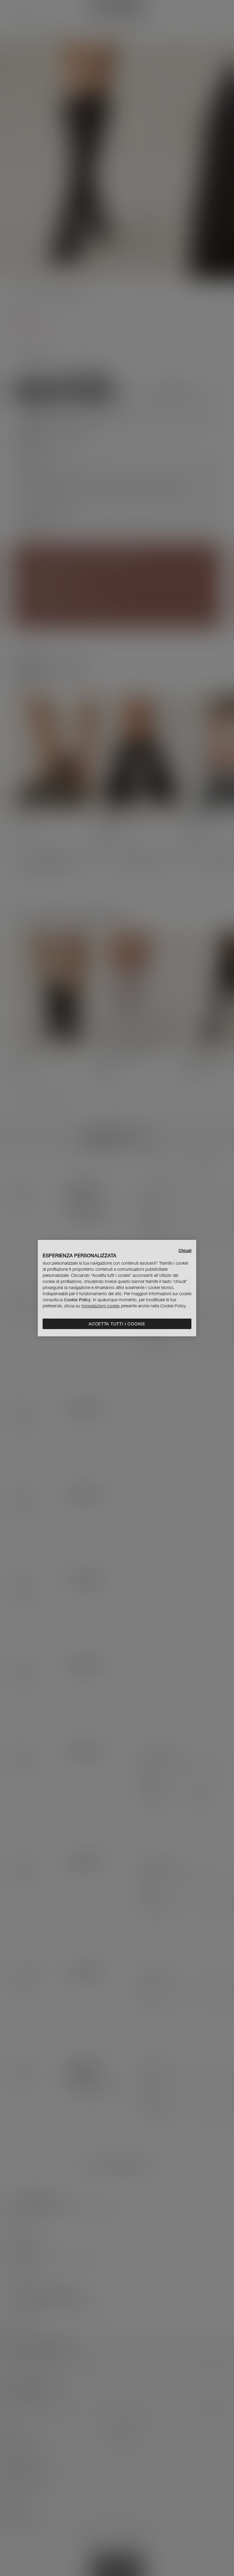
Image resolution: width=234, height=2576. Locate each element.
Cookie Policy (77, 1300)
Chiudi (185, 1250)
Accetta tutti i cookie (117, 1324)
